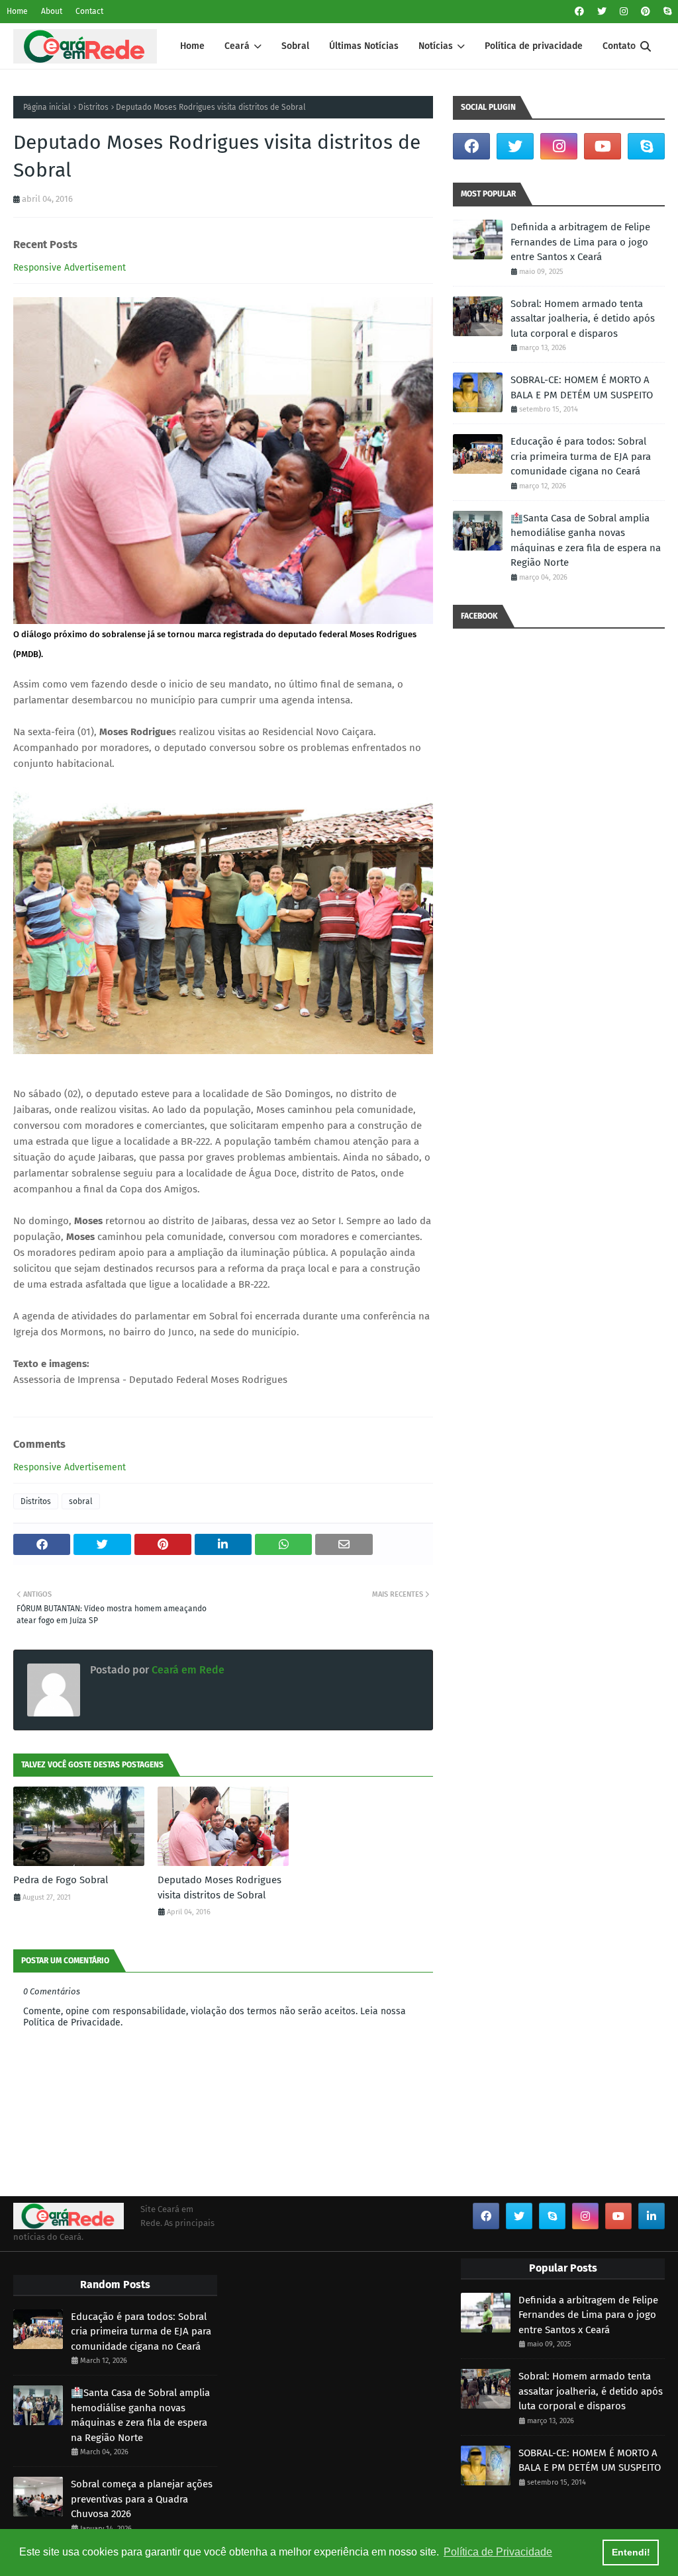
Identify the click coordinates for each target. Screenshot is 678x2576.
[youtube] (603, 146)
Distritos (93, 107)
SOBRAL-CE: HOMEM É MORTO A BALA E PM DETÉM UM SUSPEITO (582, 387)
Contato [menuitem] (619, 46)
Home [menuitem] (192, 46)
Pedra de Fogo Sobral (61, 1880)
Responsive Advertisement (70, 268)
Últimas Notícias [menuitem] (364, 46)
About (52, 11)
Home (17, 11)
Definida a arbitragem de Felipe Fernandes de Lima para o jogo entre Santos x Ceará (580, 242)
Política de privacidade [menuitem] (534, 46)
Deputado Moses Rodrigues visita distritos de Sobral (219, 1888)
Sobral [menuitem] (295, 46)
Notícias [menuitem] (436, 46)
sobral (81, 1501)
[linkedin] (652, 2216)
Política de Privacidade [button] (498, 2552)
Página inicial (47, 107)
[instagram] (624, 12)
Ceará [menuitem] (237, 46)
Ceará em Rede (187, 1670)
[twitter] (602, 12)
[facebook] (579, 12)
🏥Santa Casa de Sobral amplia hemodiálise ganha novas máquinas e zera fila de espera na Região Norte (586, 541)
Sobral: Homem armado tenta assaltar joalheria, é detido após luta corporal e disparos (583, 319)
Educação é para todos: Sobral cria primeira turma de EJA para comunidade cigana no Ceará (581, 456)
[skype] (666, 12)
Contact (89, 11)
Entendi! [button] (631, 2552)
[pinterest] (646, 12)
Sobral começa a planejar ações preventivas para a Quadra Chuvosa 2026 (142, 2499)
